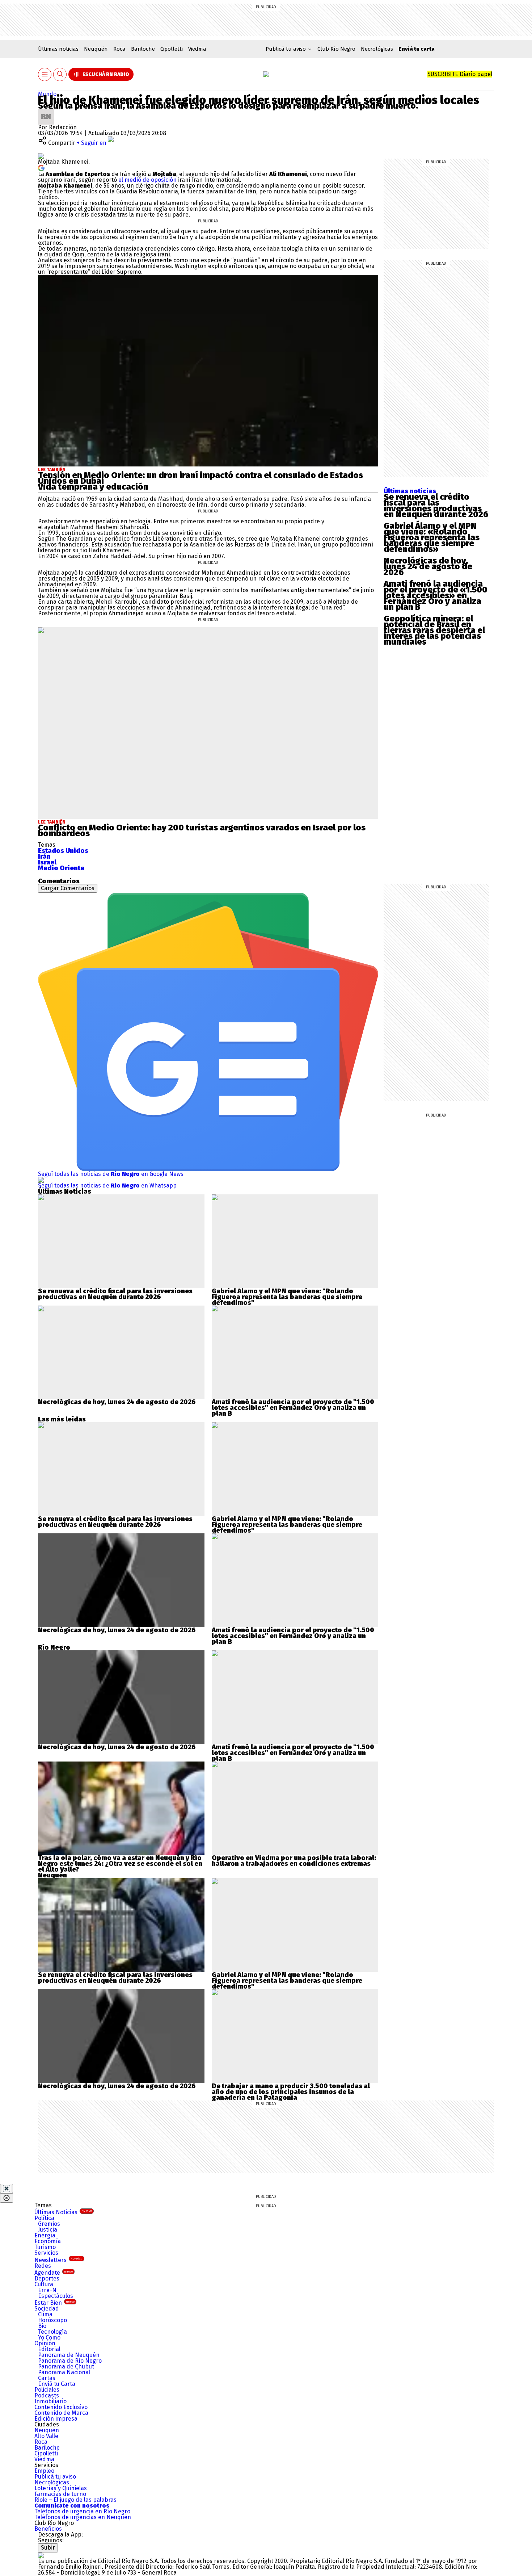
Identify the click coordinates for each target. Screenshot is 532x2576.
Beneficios (48, 2529)
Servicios (46, 2253)
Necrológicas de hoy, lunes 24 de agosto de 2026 (428, 566)
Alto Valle (46, 2436)
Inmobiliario (50, 2401)
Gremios (49, 2224)
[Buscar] (60, 74)
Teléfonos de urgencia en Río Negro (82, 2511)
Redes (43, 2266)
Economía (48, 2241)
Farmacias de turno (60, 2494)
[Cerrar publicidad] (7, 2188)
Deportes (47, 2278)
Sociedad (47, 2309)
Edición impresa (56, 2419)
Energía (45, 2235)
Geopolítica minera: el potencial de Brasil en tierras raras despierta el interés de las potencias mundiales (434, 630)
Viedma (197, 49)
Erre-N (47, 2290)
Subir (48, 2548)
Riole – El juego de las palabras (75, 2500)
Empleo (44, 2471)
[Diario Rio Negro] (41, 2555)
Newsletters (58, 2260)
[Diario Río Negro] (266, 74)
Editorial (49, 2349)
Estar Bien (54, 2303)
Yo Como (49, 2338)
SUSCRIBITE (460, 74)
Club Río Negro (336, 49)
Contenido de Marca (61, 2413)
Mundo (47, 94)
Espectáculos (56, 2296)
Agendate (54, 2273)
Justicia (48, 2230)
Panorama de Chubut (66, 2366)
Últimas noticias (58, 49)
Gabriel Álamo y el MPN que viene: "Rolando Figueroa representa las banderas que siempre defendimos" (287, 1297)
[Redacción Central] (46, 111)
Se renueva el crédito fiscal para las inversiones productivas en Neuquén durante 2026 (436, 506)
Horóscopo (52, 2320)
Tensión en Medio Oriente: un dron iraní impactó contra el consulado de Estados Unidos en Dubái (200, 478)
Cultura (44, 2284)
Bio (42, 2326)
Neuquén (96, 49)
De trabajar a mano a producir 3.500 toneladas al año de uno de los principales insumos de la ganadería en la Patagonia (291, 2092)
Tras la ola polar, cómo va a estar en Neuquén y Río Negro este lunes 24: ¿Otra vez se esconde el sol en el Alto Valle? (120, 1864)
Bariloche (143, 49)
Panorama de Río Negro (70, 2361)
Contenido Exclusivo (61, 2407)
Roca (119, 49)
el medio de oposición (147, 180)
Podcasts (47, 2395)
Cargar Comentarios (68, 888)
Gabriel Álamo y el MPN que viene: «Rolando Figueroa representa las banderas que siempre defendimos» (432, 537)
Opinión (45, 2343)
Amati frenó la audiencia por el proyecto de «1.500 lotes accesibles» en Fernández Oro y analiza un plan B (436, 595)
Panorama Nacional (64, 2372)
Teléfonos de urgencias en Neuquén (83, 2517)
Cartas (47, 2378)
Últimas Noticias (63, 2212)
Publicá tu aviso (55, 2477)
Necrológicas (377, 49)
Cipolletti (172, 49)
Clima (45, 2314)
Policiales (47, 2390)
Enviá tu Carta (57, 2384)
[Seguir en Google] (41, 167)
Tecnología (52, 2332)
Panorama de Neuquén (69, 2355)
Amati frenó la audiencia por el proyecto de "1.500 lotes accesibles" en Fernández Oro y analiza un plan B (293, 1408)
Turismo (45, 2247)
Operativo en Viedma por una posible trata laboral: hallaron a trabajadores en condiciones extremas (294, 1861)
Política (44, 2218)
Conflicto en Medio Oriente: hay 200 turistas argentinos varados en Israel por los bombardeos (202, 830)
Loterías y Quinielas (61, 2488)
